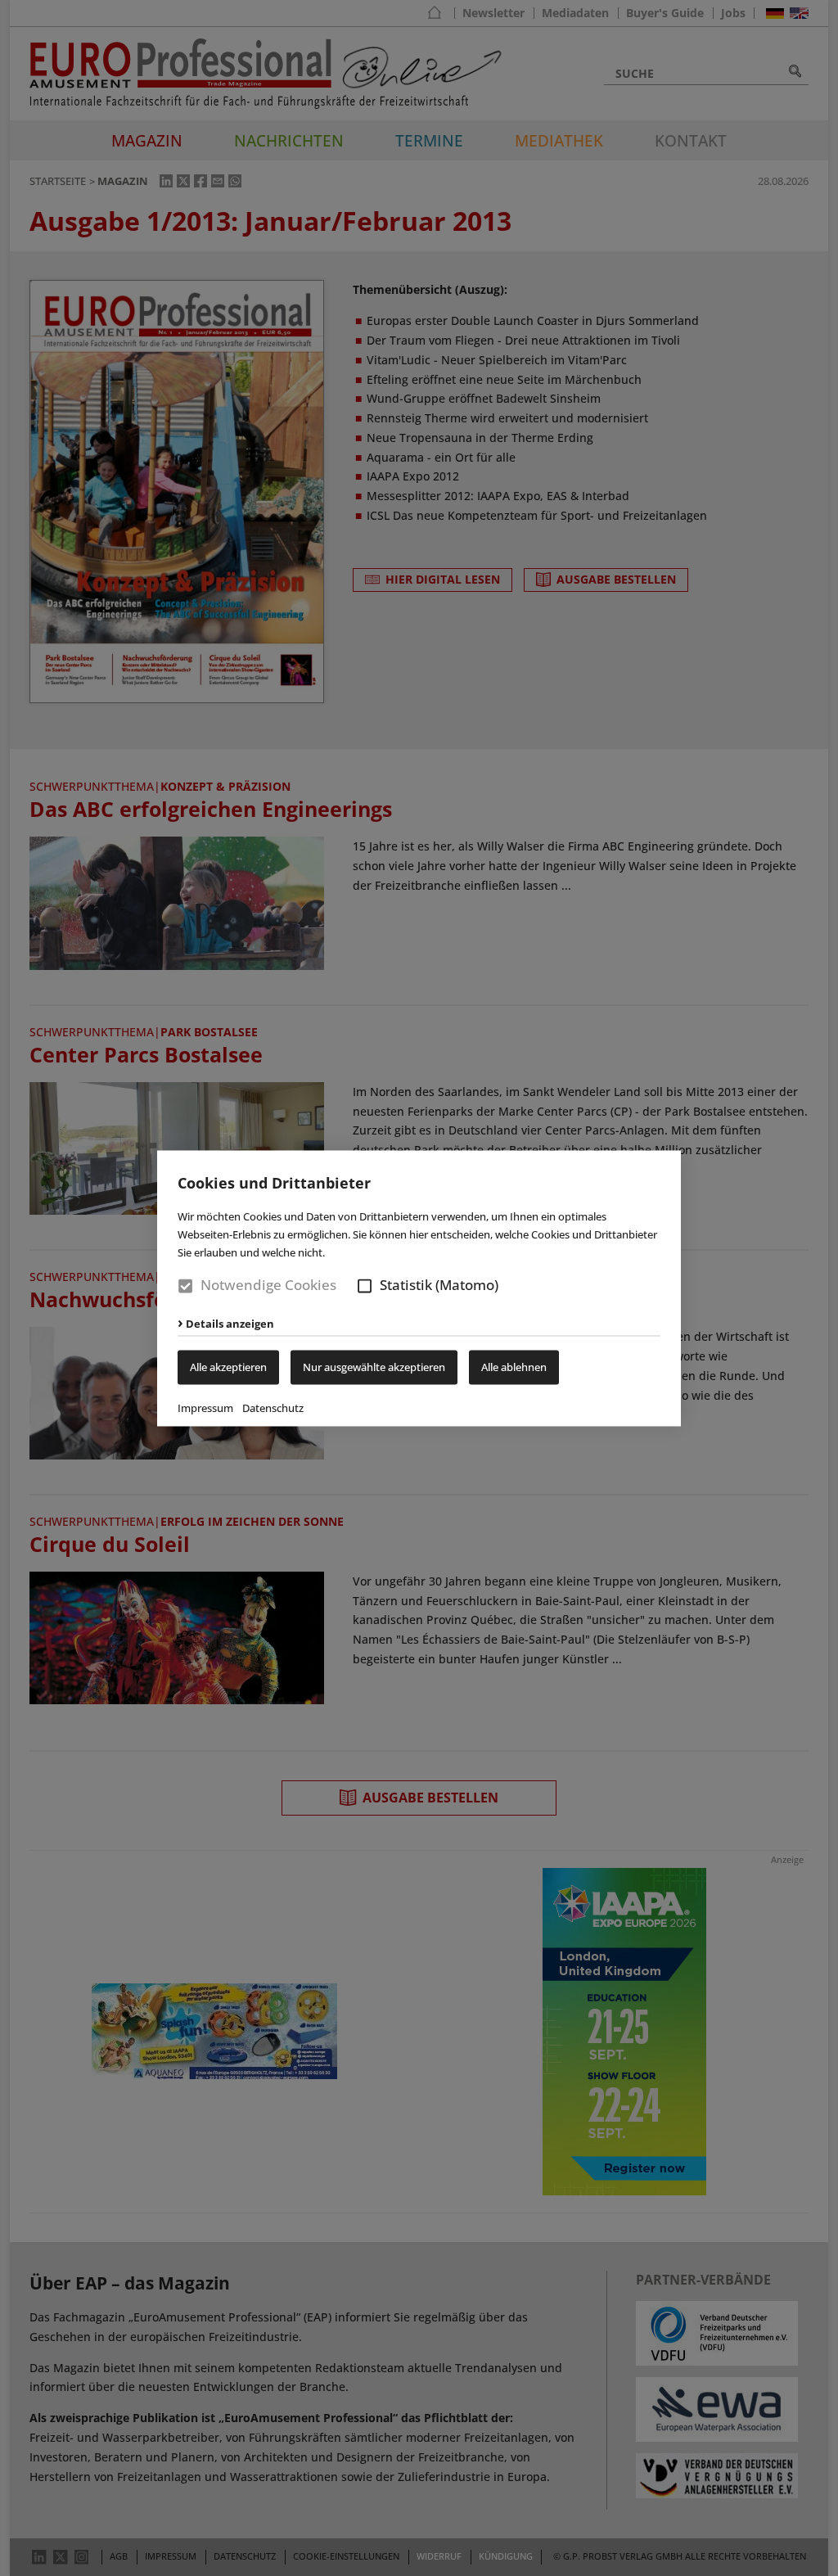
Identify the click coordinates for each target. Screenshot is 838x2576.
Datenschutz (273, 1408)
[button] (365, 1286)
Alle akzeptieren (228, 1367)
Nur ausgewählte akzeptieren (374, 1367)
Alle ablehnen (514, 1367)
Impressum (205, 1408)
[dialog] (419, 1288)
